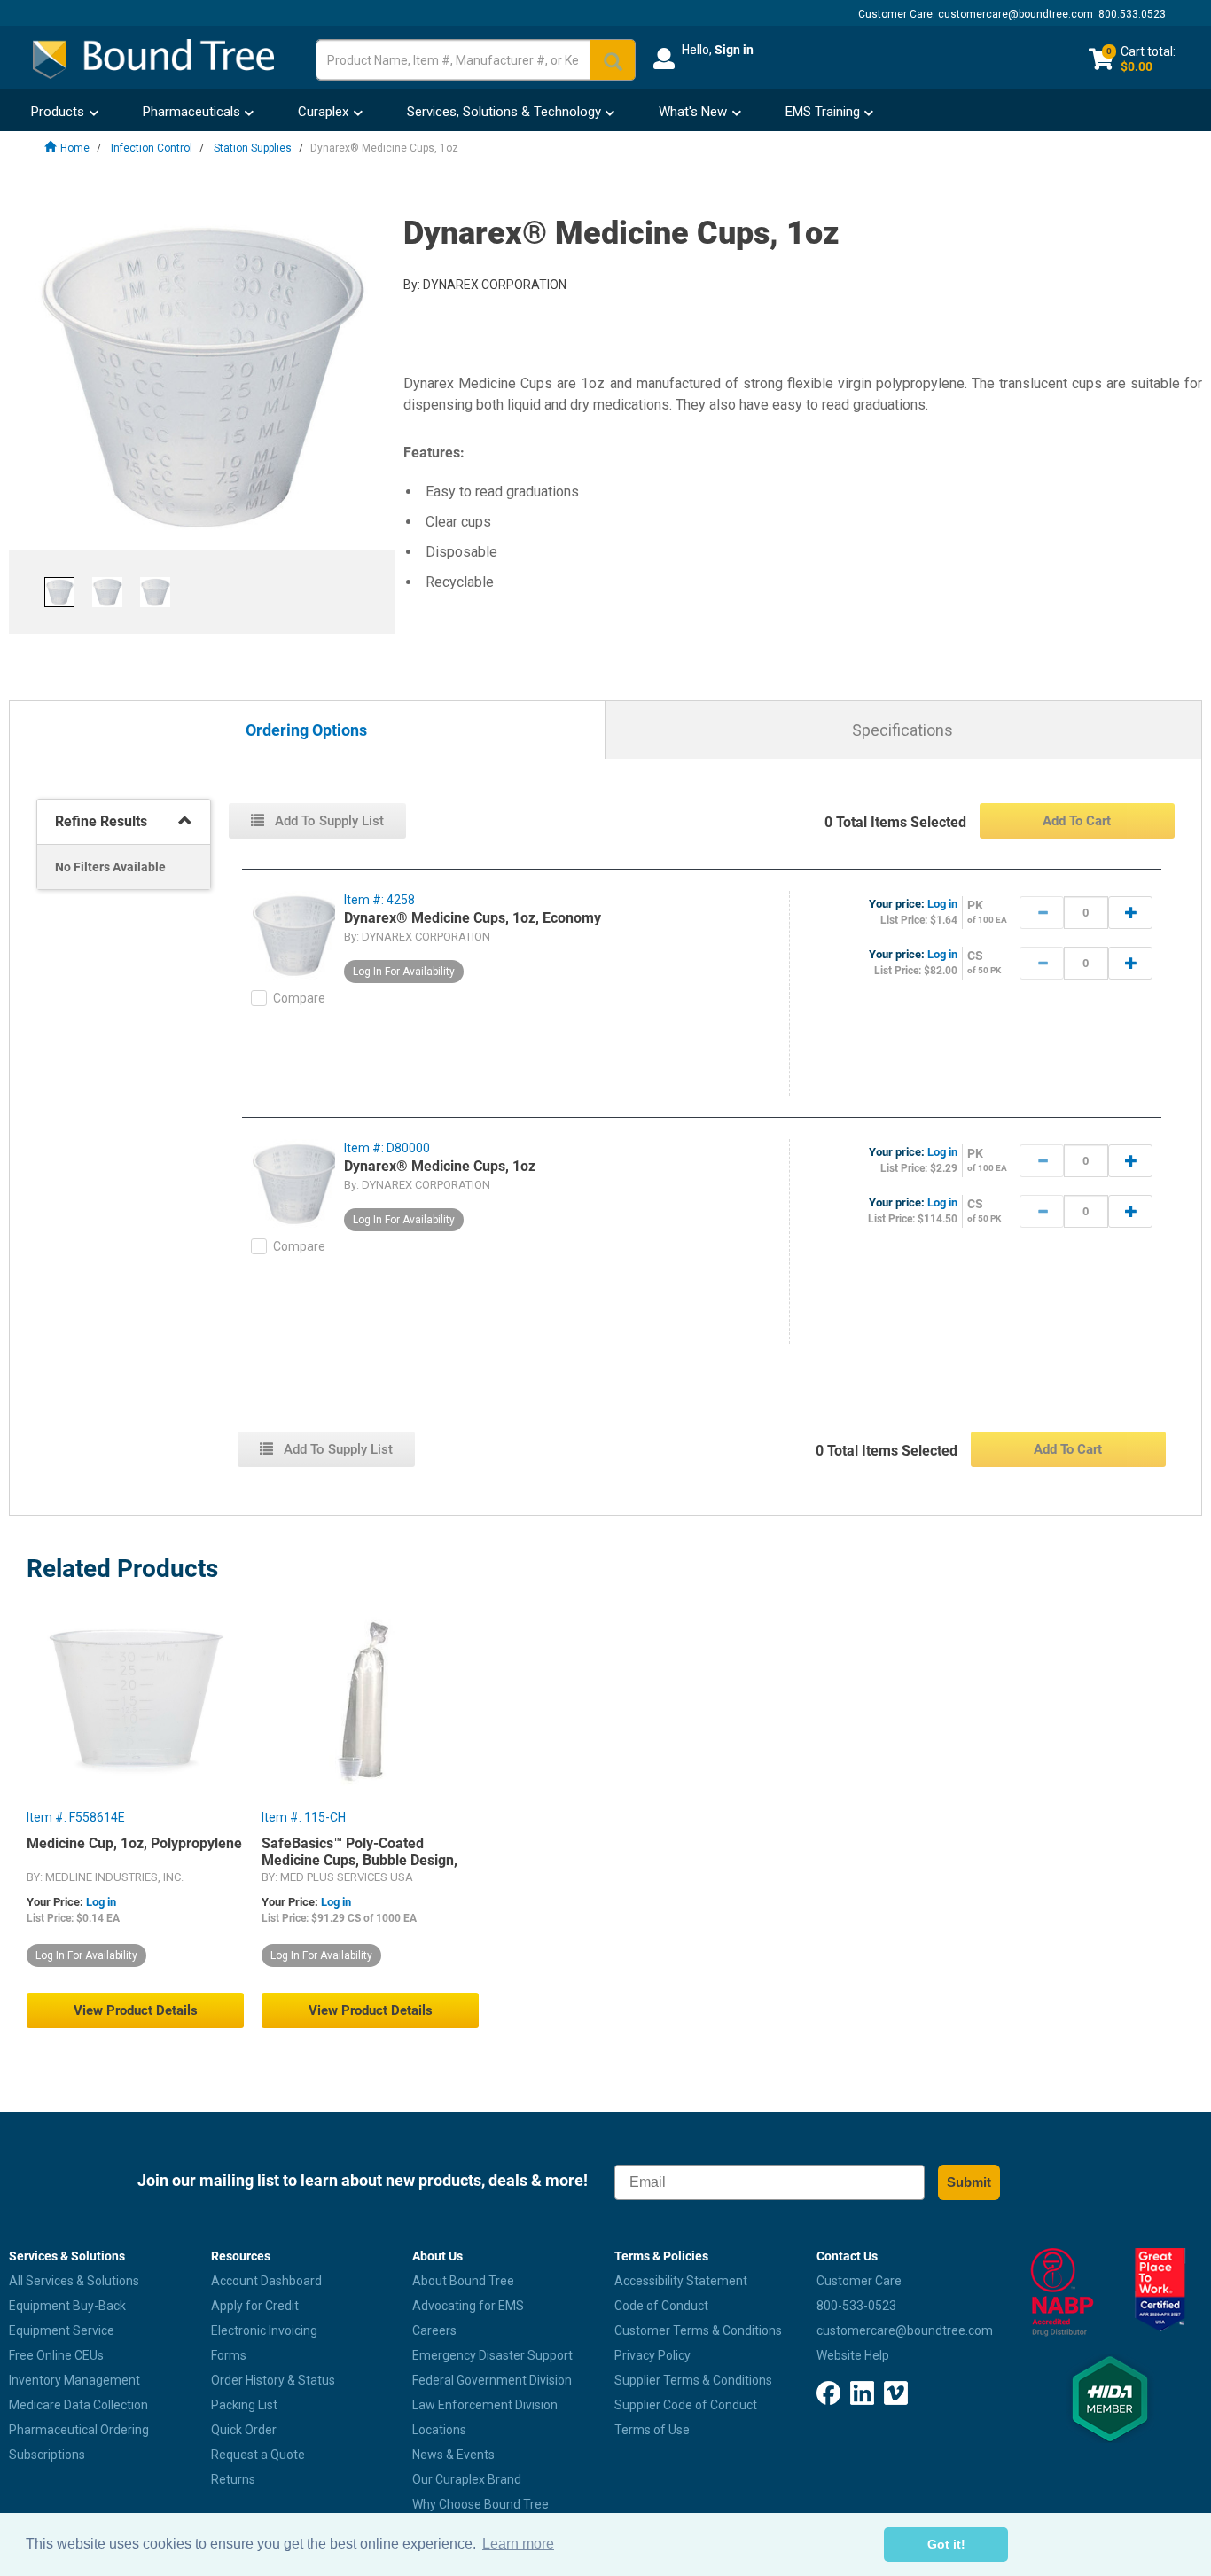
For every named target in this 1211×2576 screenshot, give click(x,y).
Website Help (853, 2355)
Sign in (734, 50)
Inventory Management (74, 2380)
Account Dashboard (266, 2281)
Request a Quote (258, 2455)
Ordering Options (306, 731)
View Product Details (136, 2010)
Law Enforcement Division (485, 2405)
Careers (434, 2330)
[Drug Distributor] (1059, 2292)
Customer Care (859, 2281)
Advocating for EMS (468, 2306)
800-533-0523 (856, 2306)
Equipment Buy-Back (67, 2306)
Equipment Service (62, 2330)
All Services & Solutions (74, 2281)
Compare (299, 998)
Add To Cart (1077, 821)
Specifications (902, 730)
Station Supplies (253, 148)
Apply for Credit (255, 2306)
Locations (439, 2430)
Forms (229, 2355)
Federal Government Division (492, 2380)
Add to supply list (328, 821)
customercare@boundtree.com (1016, 14)
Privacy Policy (652, 2355)
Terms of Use (652, 2430)
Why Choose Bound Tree (480, 2504)
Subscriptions (47, 2455)
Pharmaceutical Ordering (79, 2430)
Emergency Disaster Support (492, 2355)
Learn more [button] (518, 2544)
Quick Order (244, 2430)
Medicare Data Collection (78, 2405)
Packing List (244, 2405)
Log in (942, 904)
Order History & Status (273, 2380)
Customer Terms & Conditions (698, 2330)
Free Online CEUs (56, 2355)
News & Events (453, 2455)
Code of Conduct (661, 2306)
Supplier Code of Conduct (686, 2405)
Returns (233, 2479)
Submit (969, 2182)
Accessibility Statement (681, 2281)
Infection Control (152, 148)
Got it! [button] (946, 2544)
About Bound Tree (463, 2281)
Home (75, 148)
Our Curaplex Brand (467, 2479)
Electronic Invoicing (264, 2330)
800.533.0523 (1132, 14)
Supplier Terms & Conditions (693, 2380)
